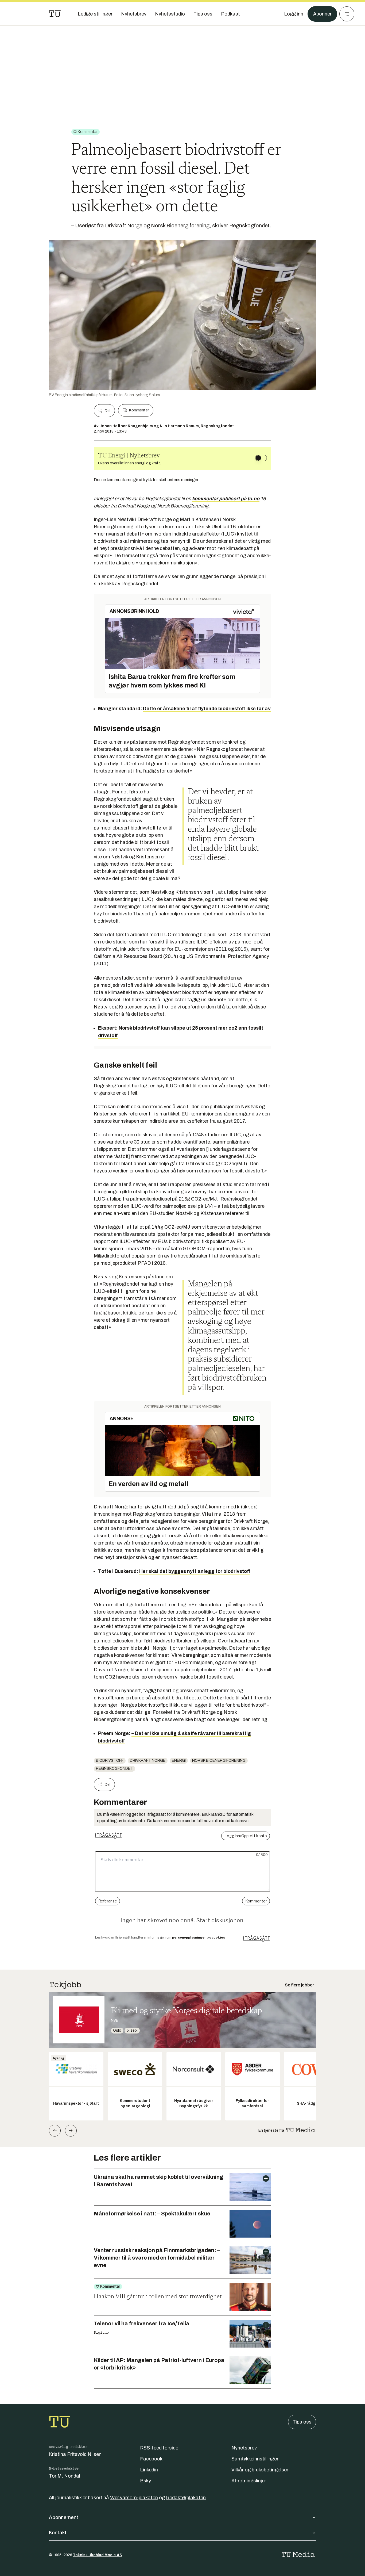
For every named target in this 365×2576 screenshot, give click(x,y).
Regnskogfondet (114, 1769)
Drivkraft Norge (148, 1761)
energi (179, 1761)
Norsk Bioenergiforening (219, 1761)
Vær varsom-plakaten (134, 2498)
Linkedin (149, 2470)
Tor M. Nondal (65, 2476)
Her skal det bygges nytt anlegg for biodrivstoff (195, 1571)
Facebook (151, 2459)
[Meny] (347, 14)
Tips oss (302, 2422)
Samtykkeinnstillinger (255, 2459)
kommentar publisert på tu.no (226, 499)
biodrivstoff (110, 1761)
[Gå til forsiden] (55, 14)
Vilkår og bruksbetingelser (260, 2470)
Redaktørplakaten (186, 2498)
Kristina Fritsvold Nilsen (75, 2454)
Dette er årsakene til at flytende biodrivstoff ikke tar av (207, 709)
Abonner (322, 14)
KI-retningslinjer (249, 2481)
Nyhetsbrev (244, 2448)
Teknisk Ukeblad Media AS (98, 2555)
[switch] (261, 458)
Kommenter (139, 410)
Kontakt (58, 2533)
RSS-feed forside (159, 2448)
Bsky (145, 2481)
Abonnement (64, 2517)
